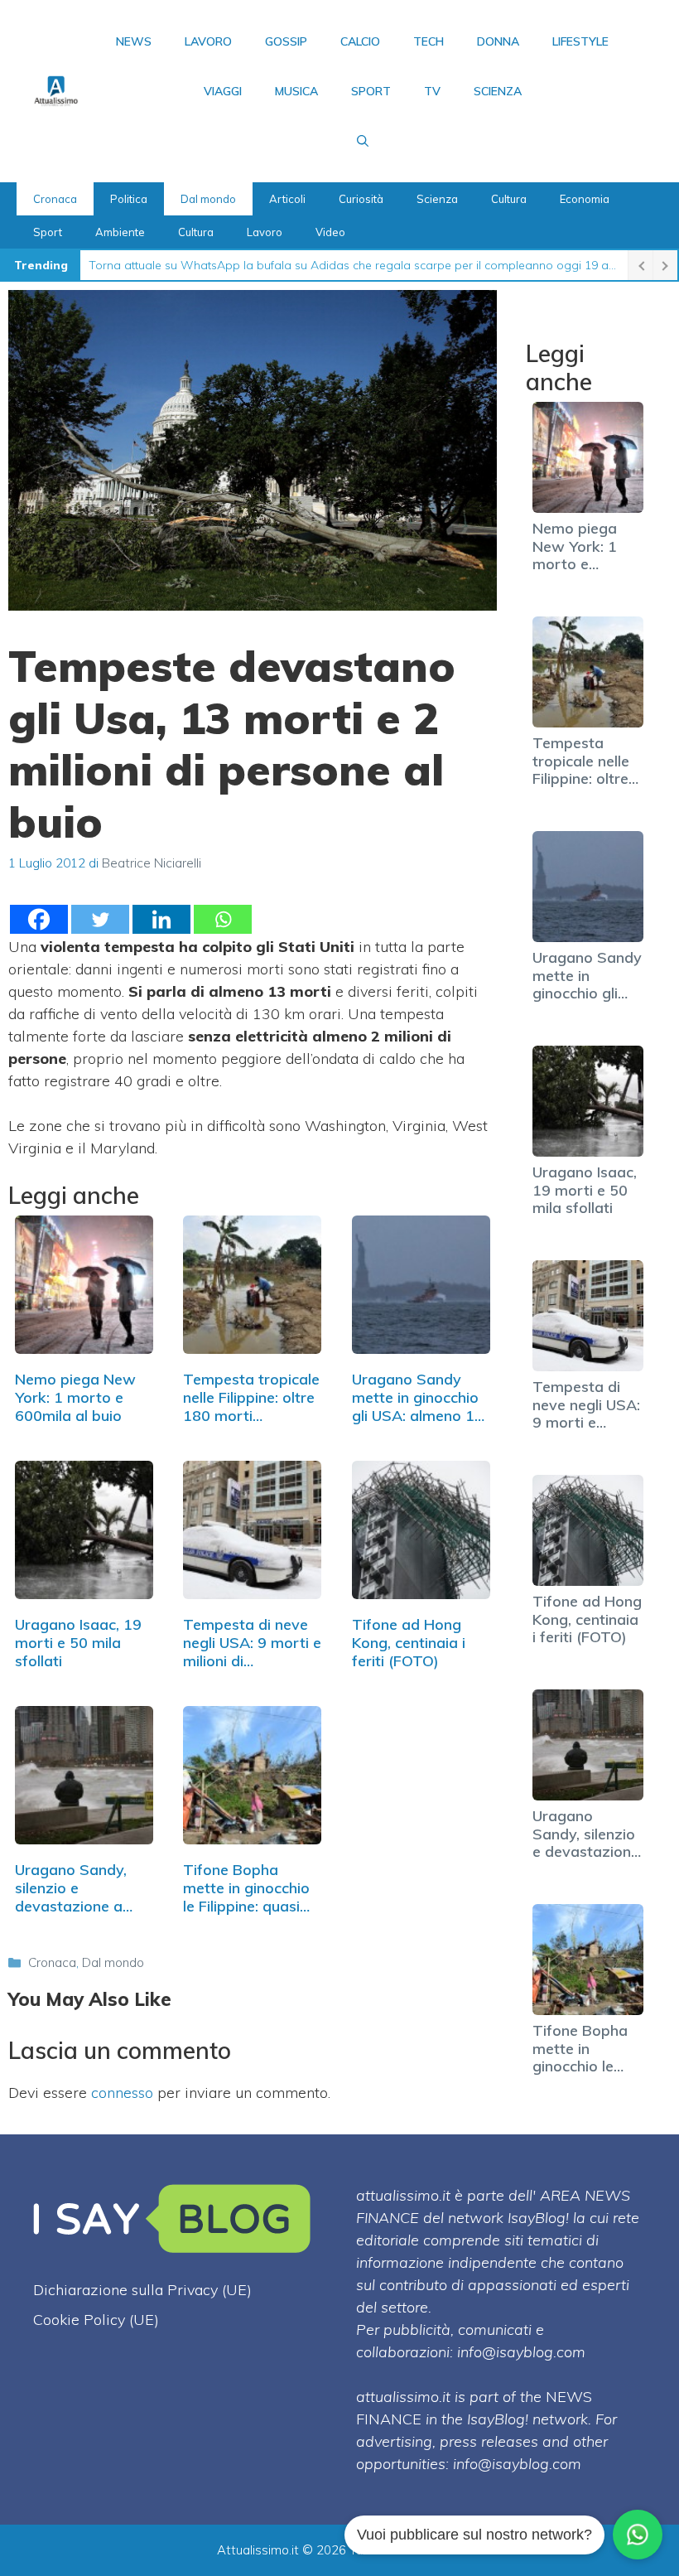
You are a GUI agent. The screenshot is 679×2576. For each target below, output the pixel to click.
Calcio (360, 41)
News (134, 41)
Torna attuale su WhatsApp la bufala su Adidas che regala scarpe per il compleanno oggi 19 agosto (354, 265)
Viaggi (223, 91)
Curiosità (361, 199)
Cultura (509, 199)
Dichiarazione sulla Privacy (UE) (142, 2290)
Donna (498, 41)
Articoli (287, 199)
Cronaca (55, 199)
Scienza (498, 91)
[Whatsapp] (223, 919)
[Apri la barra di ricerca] (363, 141)
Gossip (286, 41)
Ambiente (120, 232)
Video (330, 232)
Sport (371, 91)
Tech (429, 41)
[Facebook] (39, 919)
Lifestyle (580, 41)
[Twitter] (100, 919)
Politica (129, 199)
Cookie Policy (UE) (96, 2320)
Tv (432, 91)
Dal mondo (208, 199)
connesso (122, 2093)
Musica (296, 91)
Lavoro (208, 41)
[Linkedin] (161, 919)
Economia (585, 199)
